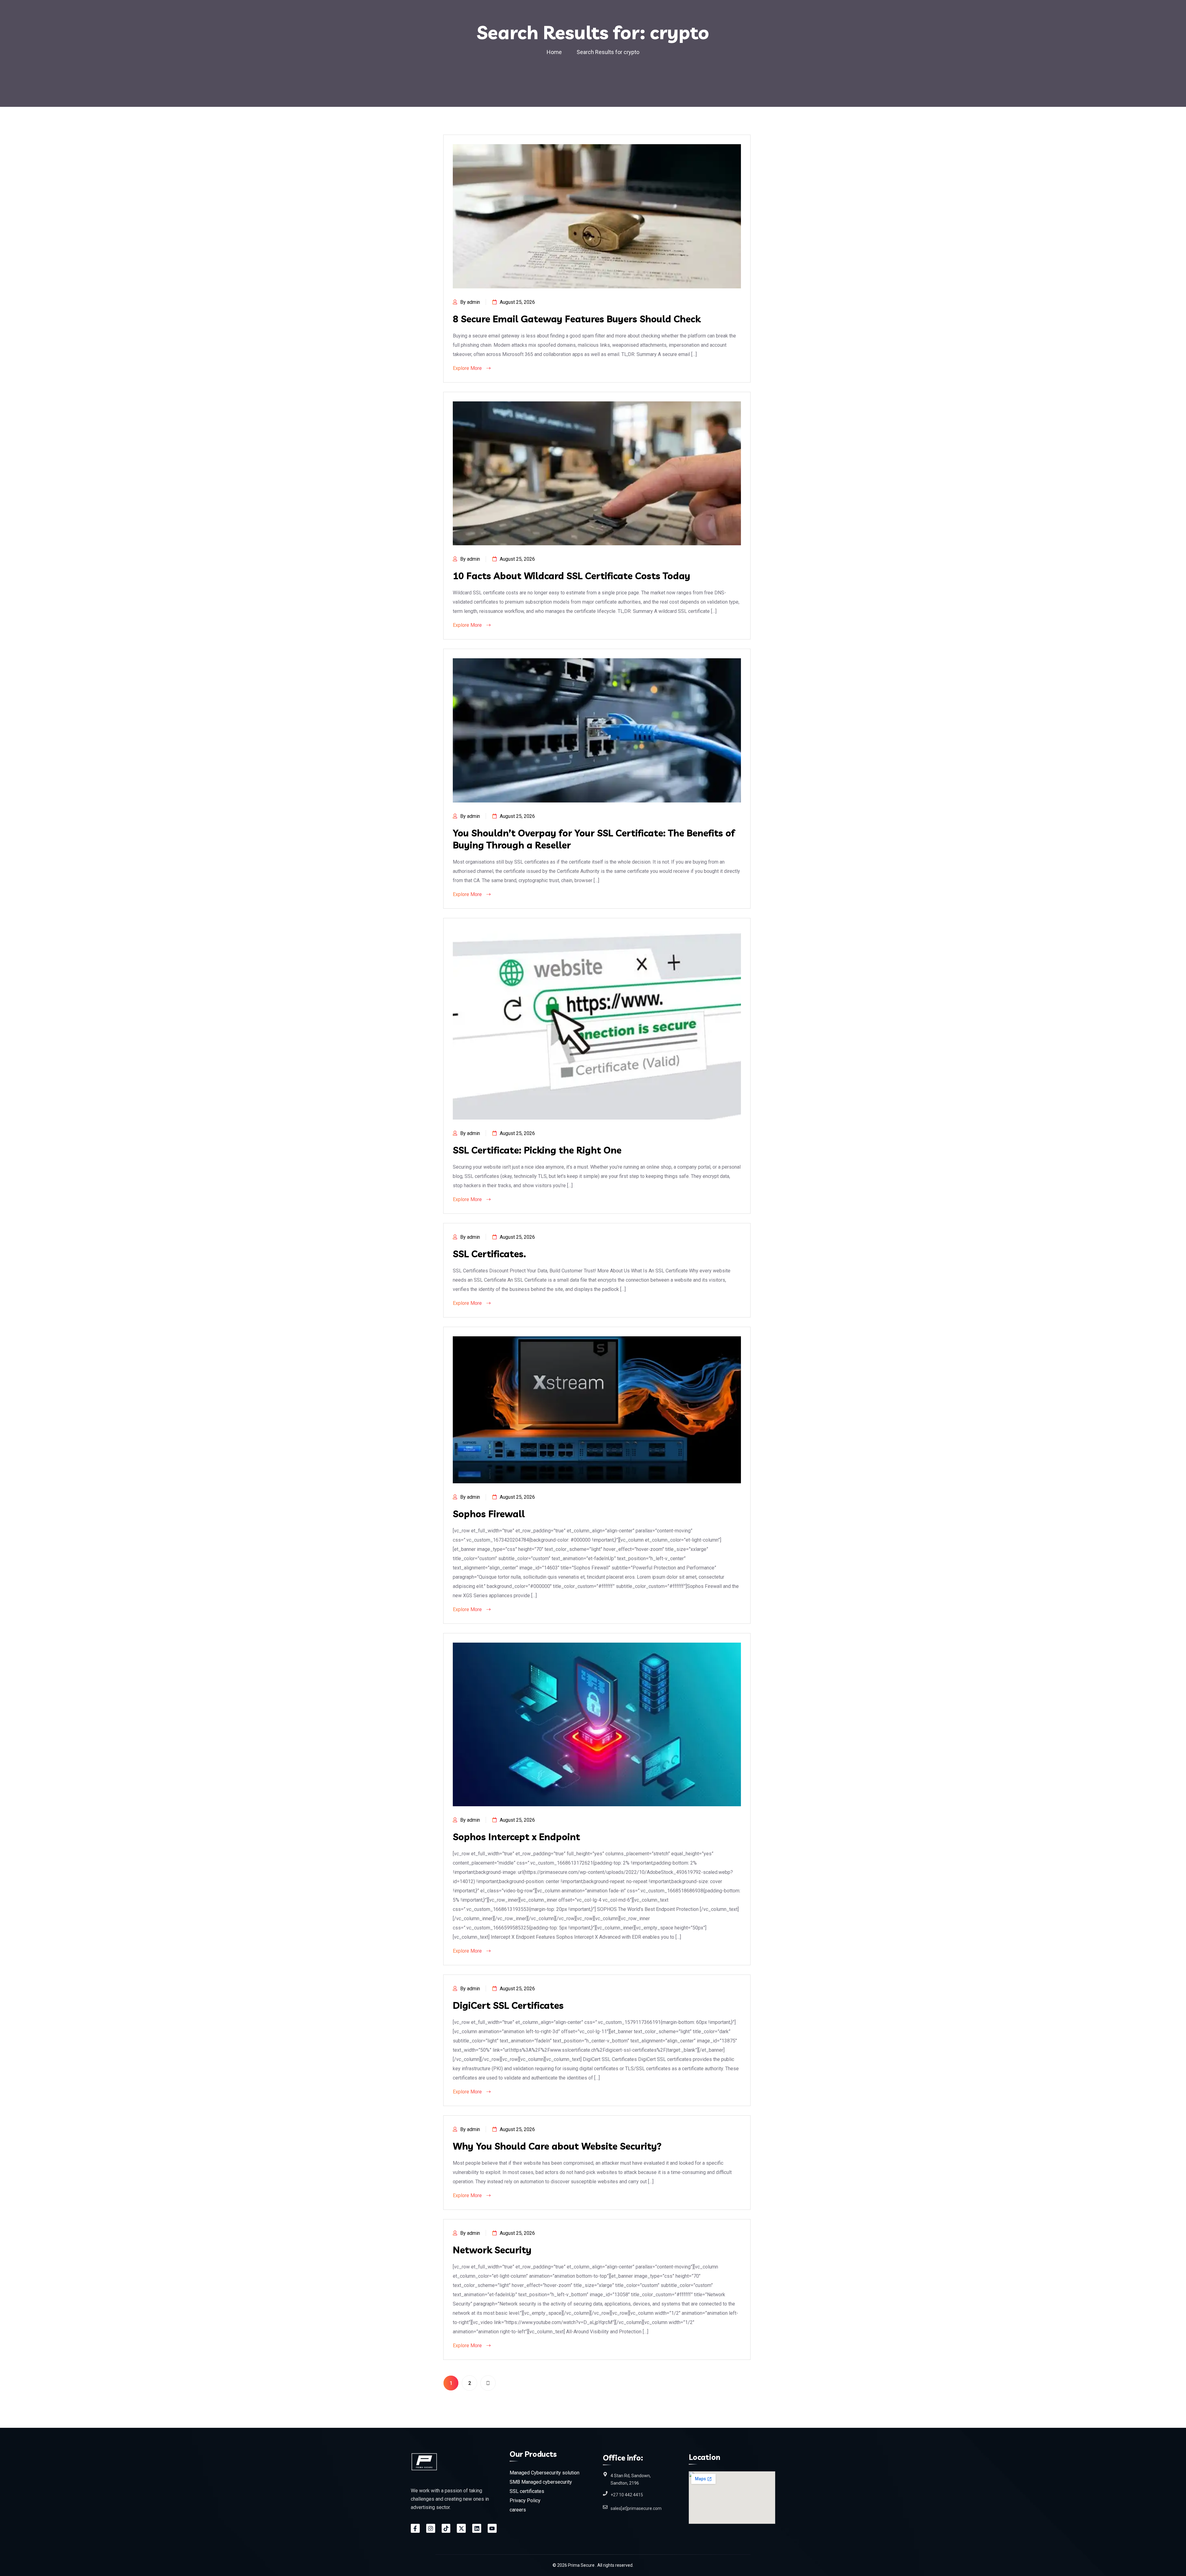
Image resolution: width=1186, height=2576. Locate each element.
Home (555, 52)
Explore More (468, 368)
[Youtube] (492, 2528)
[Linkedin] (477, 2528)
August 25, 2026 (517, 302)
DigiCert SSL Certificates (508, 2005)
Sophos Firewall (489, 1514)
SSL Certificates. (489, 1254)
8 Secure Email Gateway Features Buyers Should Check (577, 319)
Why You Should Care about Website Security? (557, 2146)
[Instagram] (431, 2528)
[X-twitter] (461, 2528)
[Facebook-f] (415, 2528)
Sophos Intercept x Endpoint (516, 1837)
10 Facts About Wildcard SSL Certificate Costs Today (572, 576)
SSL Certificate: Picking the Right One (537, 1150)
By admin (470, 302)
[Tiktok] (446, 2528)
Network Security (492, 2250)
